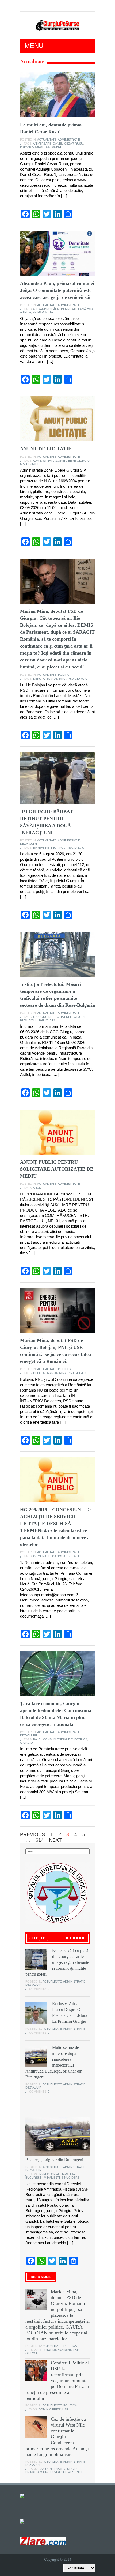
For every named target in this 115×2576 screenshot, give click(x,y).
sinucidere (70, 2178)
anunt (38, 1188)
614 (40, 1840)
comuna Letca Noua (49, 1556)
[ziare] (26, 2521)
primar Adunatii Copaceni (41, 147)
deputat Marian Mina (50, 679)
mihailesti (52, 2178)
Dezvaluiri (28, 844)
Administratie (69, 140)
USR (65, 2409)
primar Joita (43, 312)
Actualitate (47, 140)
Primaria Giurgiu (39, 2472)
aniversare (42, 144)
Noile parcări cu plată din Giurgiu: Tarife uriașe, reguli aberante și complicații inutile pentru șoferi (57, 1962)
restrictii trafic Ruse (38, 1020)
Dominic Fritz (50, 2409)
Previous (32, 1834)
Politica (65, 675)
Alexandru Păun (46, 309)
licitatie (33, 464)
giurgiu (40, 1017)
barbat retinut (45, 848)
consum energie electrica (65, 1739)
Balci (37, 1739)
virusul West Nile (69, 2472)
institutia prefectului (66, 1017)
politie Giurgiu (72, 848)
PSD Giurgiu (78, 679)
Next (55, 1840)
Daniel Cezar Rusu (68, 144)
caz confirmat (50, 2469)
